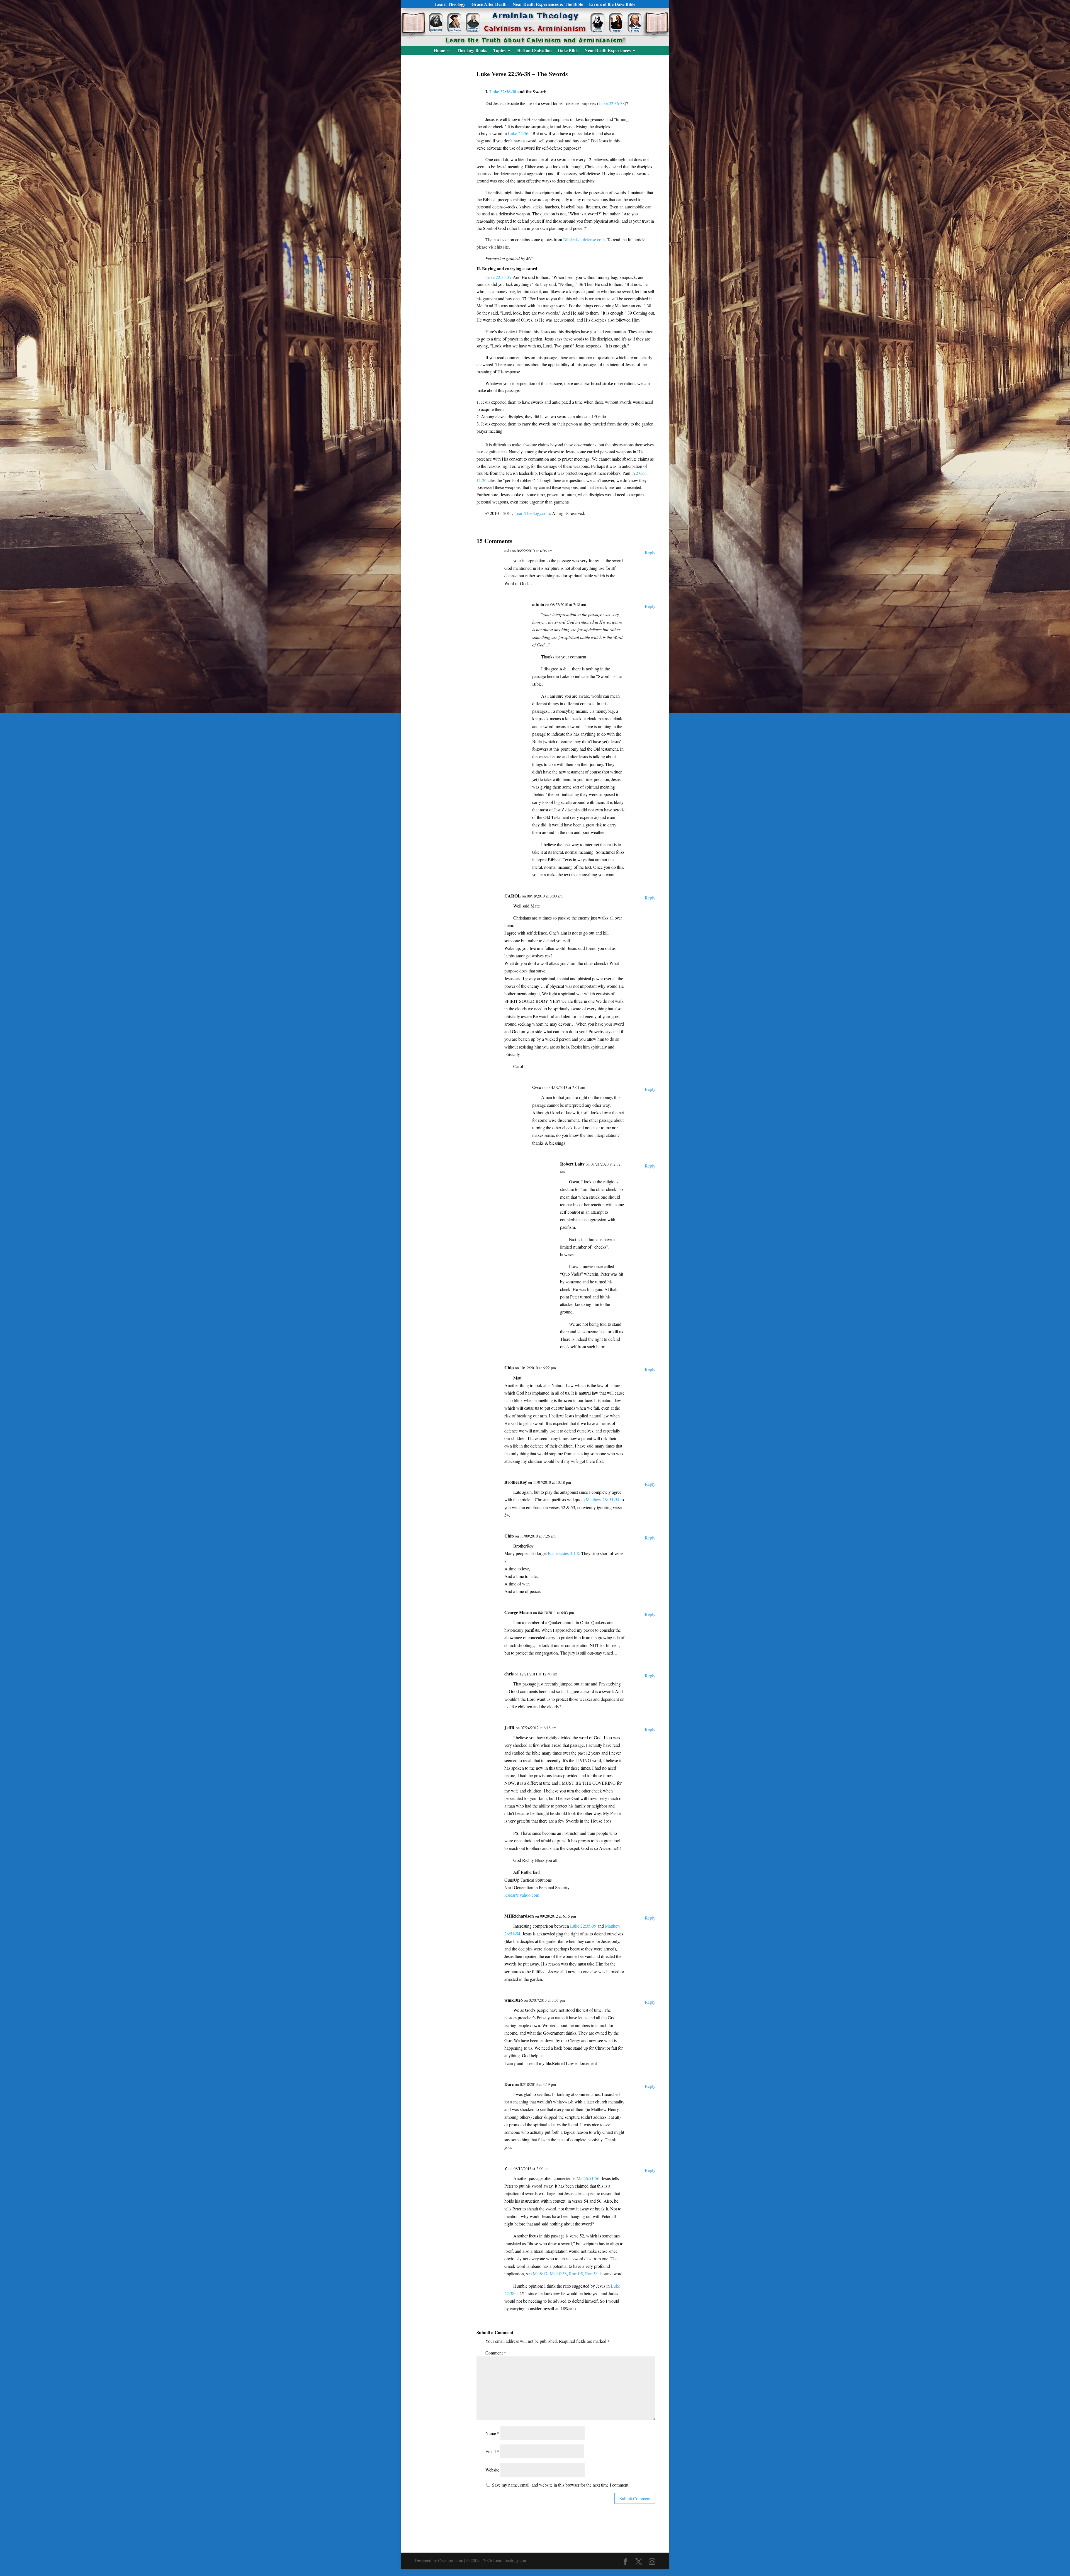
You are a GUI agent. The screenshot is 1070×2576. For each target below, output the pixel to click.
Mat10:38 (558, 2274)
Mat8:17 (540, 2274)
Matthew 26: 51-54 (603, 1499)
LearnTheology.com (532, 513)
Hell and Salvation (534, 51)
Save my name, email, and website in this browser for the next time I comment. (561, 2485)
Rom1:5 (576, 2274)
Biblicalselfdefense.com (584, 239)
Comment (496, 2353)
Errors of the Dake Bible (612, 5)
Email (492, 2451)
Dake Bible (568, 51)
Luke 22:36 (518, 133)
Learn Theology (450, 5)
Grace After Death (489, 5)
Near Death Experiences (608, 51)
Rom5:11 (593, 2274)
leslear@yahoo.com (522, 1895)
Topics (499, 51)
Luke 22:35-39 (498, 277)
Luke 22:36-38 (503, 92)
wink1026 (514, 2000)
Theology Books (472, 51)
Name (492, 2433)
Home (439, 51)
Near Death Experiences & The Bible (548, 5)
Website (492, 2470)
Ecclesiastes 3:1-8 (563, 1553)
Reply (650, 552)
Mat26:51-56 (588, 2178)
